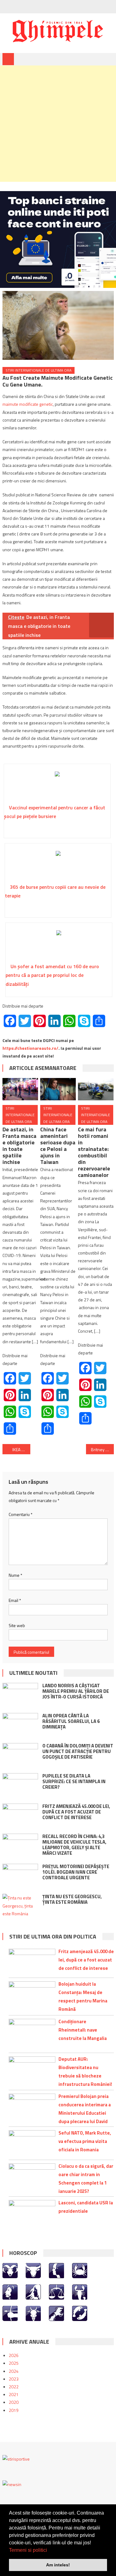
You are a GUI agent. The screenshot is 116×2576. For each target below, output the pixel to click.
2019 (14, 2410)
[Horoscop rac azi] (80, 2270)
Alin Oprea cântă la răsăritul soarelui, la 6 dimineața (71, 1721)
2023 (14, 2379)
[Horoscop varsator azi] (56, 2313)
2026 (14, 2355)
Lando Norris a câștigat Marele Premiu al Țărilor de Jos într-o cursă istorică (76, 1691)
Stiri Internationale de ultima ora (39, 370)
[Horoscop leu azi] (10, 2291)
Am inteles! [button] (58, 2565)
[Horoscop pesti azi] (80, 2313)
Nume (15, 1575)
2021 (14, 2394)
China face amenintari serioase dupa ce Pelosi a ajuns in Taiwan (58, 1146)
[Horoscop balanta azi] (56, 2291)
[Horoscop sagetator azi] (10, 2313)
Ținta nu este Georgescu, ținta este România (72, 1899)
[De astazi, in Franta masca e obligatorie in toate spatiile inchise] (20, 1089)
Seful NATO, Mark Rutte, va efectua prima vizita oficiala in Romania (85, 2141)
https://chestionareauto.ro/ (30, 1048)
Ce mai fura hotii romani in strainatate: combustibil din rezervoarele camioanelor (94, 1152)
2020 (14, 2402)
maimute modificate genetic (28, 404)
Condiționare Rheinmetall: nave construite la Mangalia (83, 2030)
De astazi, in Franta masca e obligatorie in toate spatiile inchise (19, 1146)
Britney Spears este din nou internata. (102, 1449)
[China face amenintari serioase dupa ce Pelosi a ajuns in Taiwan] (58, 1089)
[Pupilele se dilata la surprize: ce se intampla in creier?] (20, 1786)
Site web (17, 1625)
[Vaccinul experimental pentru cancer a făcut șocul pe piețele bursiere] (57, 786)
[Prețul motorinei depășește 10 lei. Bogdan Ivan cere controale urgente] (20, 1876)
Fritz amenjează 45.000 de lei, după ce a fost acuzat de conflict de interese (76, 1812)
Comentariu (21, 1514)
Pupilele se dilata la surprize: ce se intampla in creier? (74, 1781)
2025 (14, 2363)
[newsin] (12, 2484)
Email (15, 1600)
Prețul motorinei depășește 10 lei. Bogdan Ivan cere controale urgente (76, 1872)
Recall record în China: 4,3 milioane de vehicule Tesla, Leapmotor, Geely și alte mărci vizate (74, 1845)
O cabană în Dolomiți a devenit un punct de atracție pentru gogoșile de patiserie (78, 1751)
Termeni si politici (28, 2550)
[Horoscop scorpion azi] (80, 2291)
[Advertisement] (58, 124)
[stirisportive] (16, 2458)
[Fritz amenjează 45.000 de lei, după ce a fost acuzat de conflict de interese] (20, 1816)
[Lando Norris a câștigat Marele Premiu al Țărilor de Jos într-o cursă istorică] (20, 1696)
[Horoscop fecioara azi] (33, 2291)
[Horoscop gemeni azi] (56, 2270)
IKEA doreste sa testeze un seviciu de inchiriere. (21, 1449)
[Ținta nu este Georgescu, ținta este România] (20, 1906)
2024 (14, 2371)
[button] (49, 2551)
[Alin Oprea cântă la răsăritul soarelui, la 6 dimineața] (20, 1726)
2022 (14, 2387)
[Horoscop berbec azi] (10, 2270)
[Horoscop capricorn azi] (33, 2313)
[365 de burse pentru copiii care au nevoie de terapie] (58, 865)
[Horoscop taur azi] (33, 2270)
